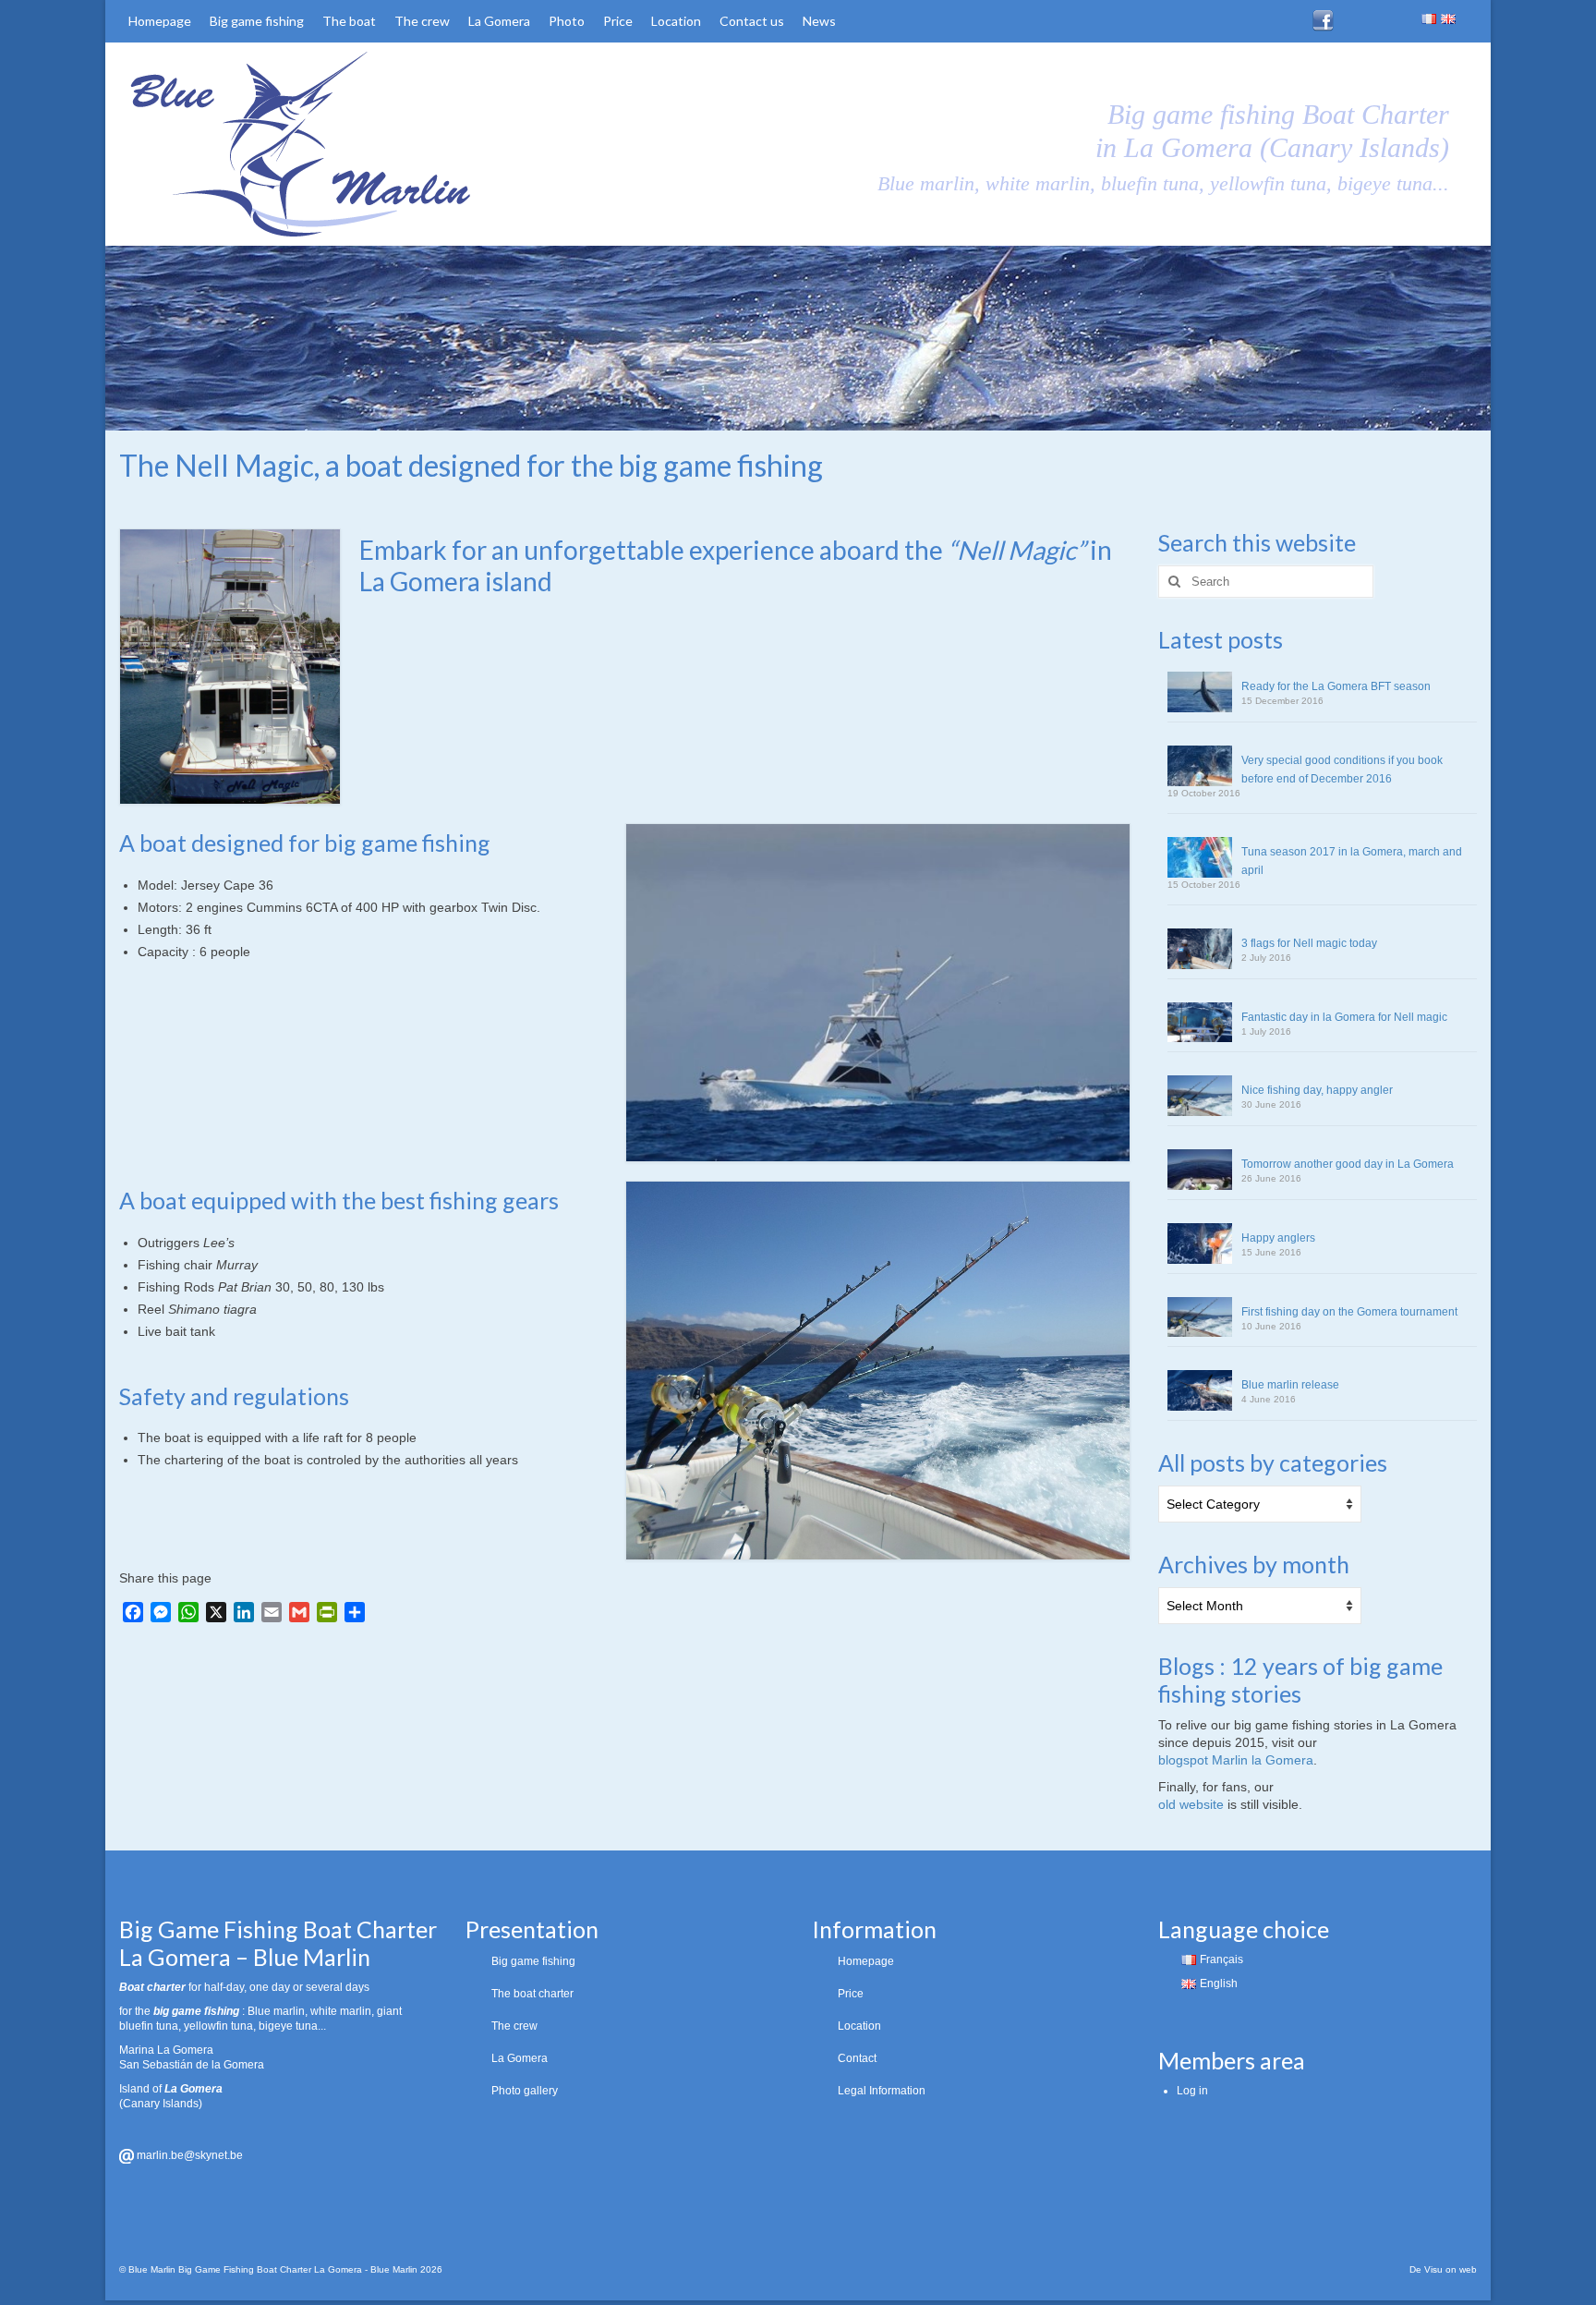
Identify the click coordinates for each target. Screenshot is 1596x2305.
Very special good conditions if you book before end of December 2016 (1342, 770)
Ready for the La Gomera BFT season (1336, 686)
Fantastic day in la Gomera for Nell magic (1344, 1017)
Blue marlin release (1290, 1385)
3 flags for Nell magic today (1309, 943)
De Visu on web (1443, 2269)
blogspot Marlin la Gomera (1236, 1760)
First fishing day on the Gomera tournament (1349, 1312)
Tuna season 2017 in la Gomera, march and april (1352, 861)
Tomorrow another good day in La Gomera (1348, 1164)
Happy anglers (1278, 1238)
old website (1191, 1804)
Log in (1192, 2091)
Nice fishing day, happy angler (1317, 1090)
